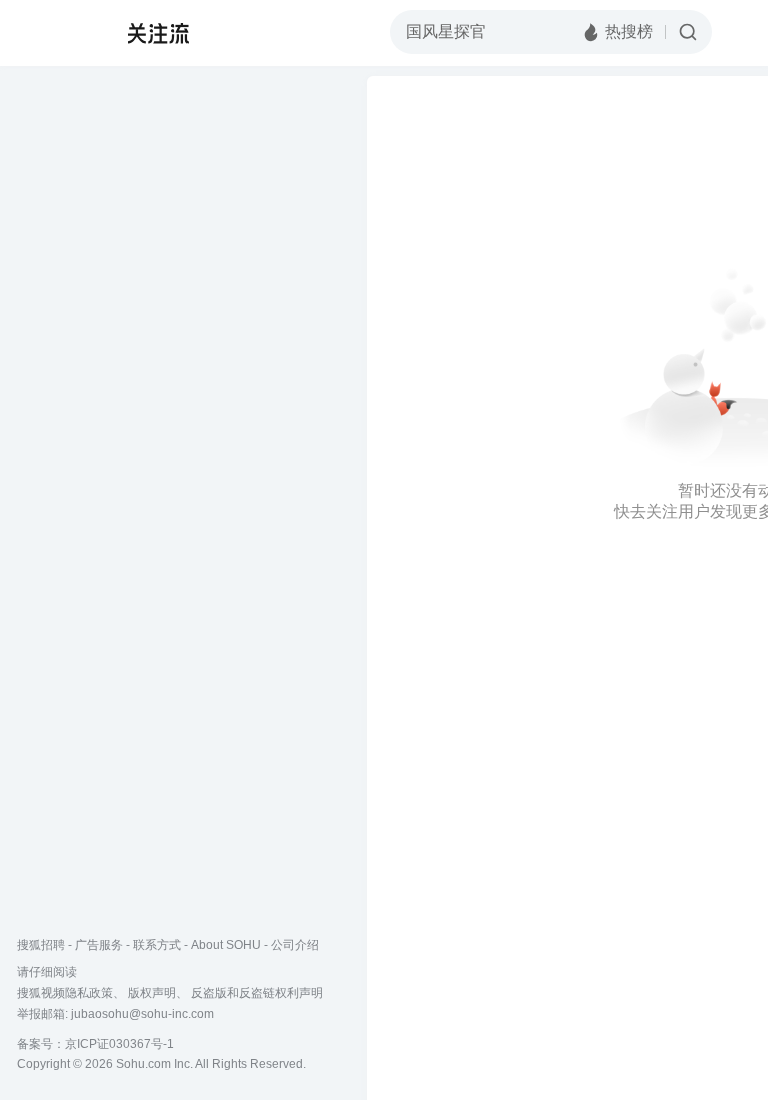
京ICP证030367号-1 (119, 1044)
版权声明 (152, 993)
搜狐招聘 (41, 945)
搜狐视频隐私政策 (65, 993)
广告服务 (99, 945)
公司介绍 (295, 945)
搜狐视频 (56, 33)
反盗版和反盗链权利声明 (257, 993)
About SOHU (226, 945)
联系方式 (157, 945)
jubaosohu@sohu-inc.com (142, 1014)
